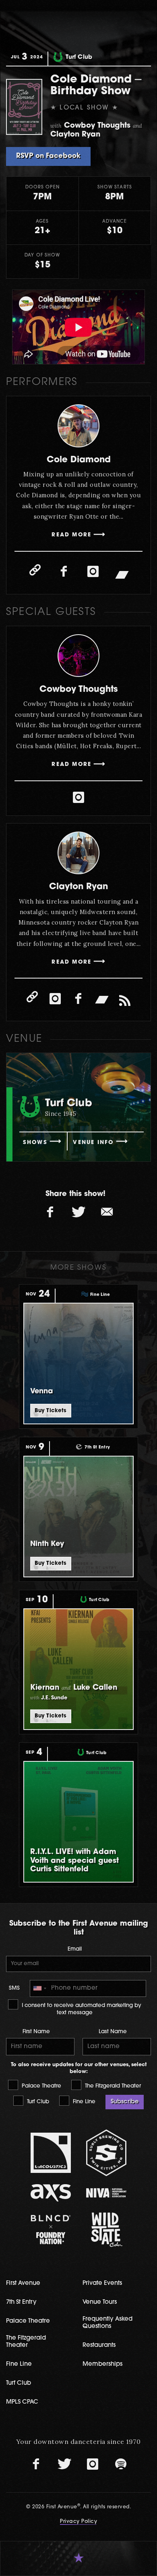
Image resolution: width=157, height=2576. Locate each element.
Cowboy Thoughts (79, 690)
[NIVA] (106, 2193)
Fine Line (83, 2102)
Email (75, 1949)
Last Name (113, 2032)
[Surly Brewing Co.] (106, 2153)
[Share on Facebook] (50, 1212)
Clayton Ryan (78, 887)
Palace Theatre (41, 2086)
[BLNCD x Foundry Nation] (51, 2229)
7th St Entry (21, 2302)
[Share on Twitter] (78, 1212)
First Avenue (23, 2283)
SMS (14, 1988)
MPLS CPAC (22, 2402)
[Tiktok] (125, 1001)
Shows (35, 1143)
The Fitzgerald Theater (112, 2086)
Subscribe (125, 2102)
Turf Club (37, 2102)
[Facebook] (64, 572)
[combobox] (39, 1988)
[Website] (35, 570)
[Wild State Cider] (106, 2230)
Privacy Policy (78, 2522)
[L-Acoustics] (51, 2153)
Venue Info (93, 1143)
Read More (71, 535)
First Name (36, 2032)
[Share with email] (107, 1212)
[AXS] (51, 2193)
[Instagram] (93, 572)
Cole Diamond (79, 460)
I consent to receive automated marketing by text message (81, 2009)
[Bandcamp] (122, 574)
